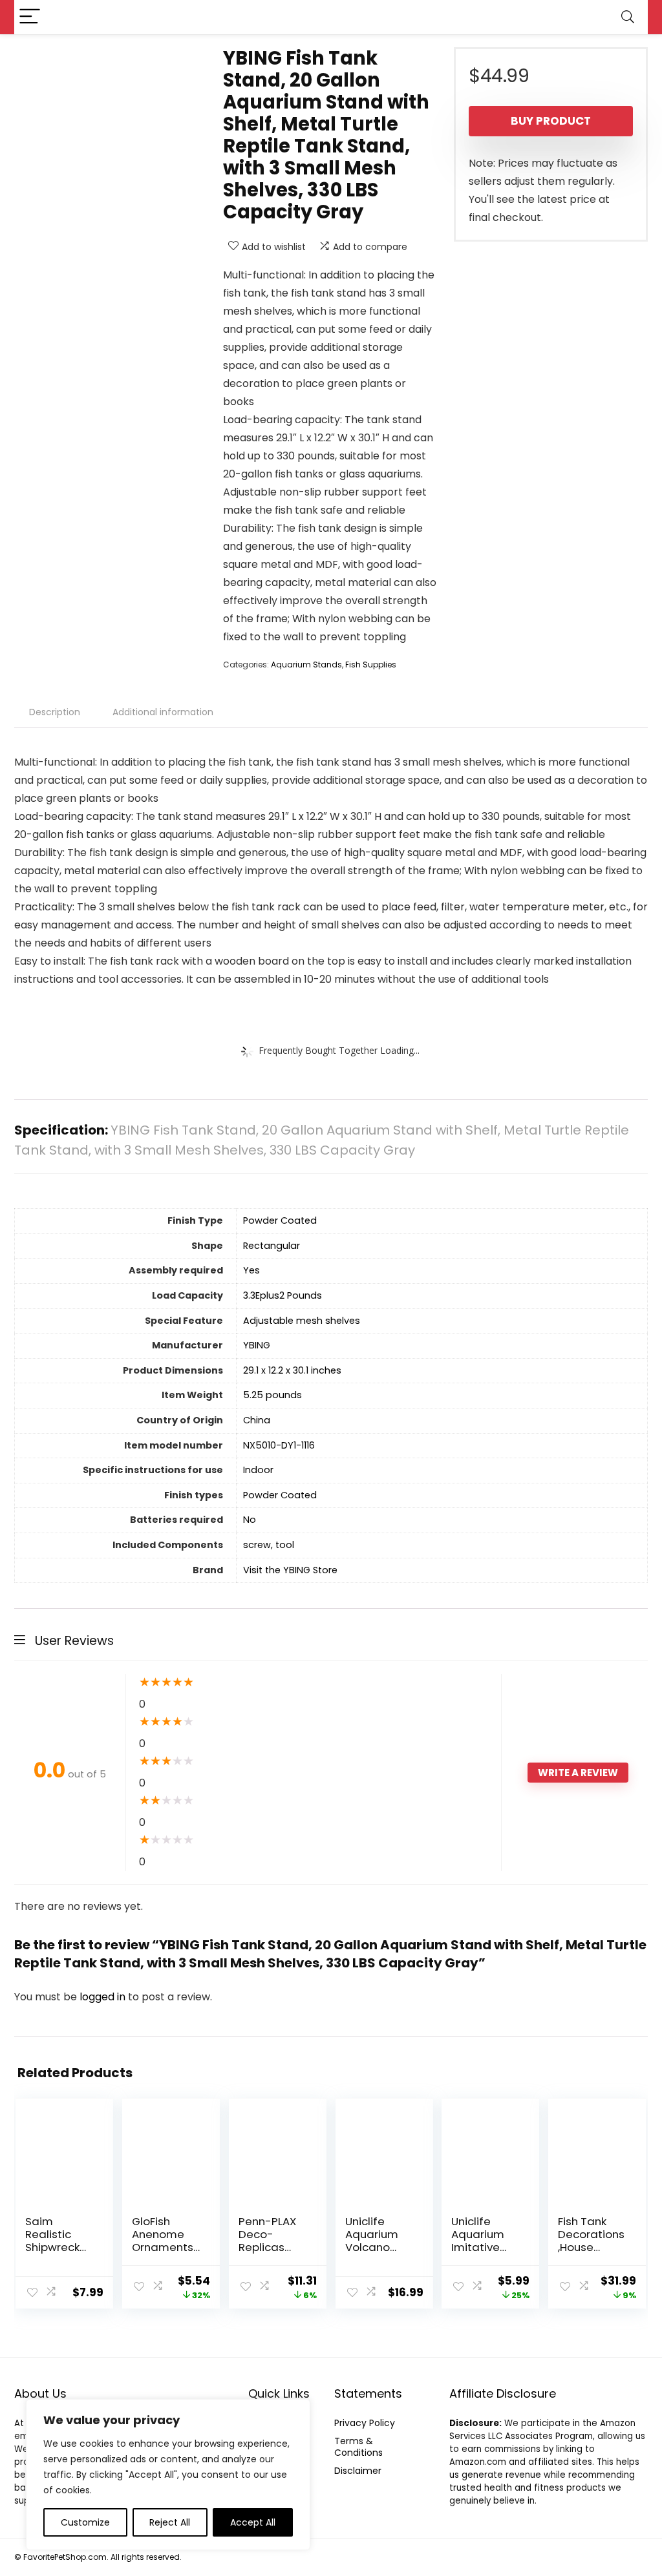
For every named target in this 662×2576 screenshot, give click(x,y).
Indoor (258, 1470)
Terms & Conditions (358, 2447)
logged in (104, 1997)
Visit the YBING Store (290, 1570)
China (257, 1420)
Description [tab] (55, 712)
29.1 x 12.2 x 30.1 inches (292, 1370)
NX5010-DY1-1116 (279, 1445)
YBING (257, 1345)
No (250, 1520)
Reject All (170, 2522)
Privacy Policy (365, 2423)
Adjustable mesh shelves (302, 1321)
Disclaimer (358, 2471)
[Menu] (30, 17)
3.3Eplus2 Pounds (283, 1295)
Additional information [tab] (163, 712)
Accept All (253, 2522)
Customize (85, 2522)
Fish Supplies (371, 665)
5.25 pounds (272, 1395)
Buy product (551, 121)
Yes (251, 1270)
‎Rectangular (272, 1246)
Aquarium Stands (306, 665)
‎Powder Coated (280, 1220)
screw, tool (269, 1545)
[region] (168, 2475)
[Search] (628, 17)
